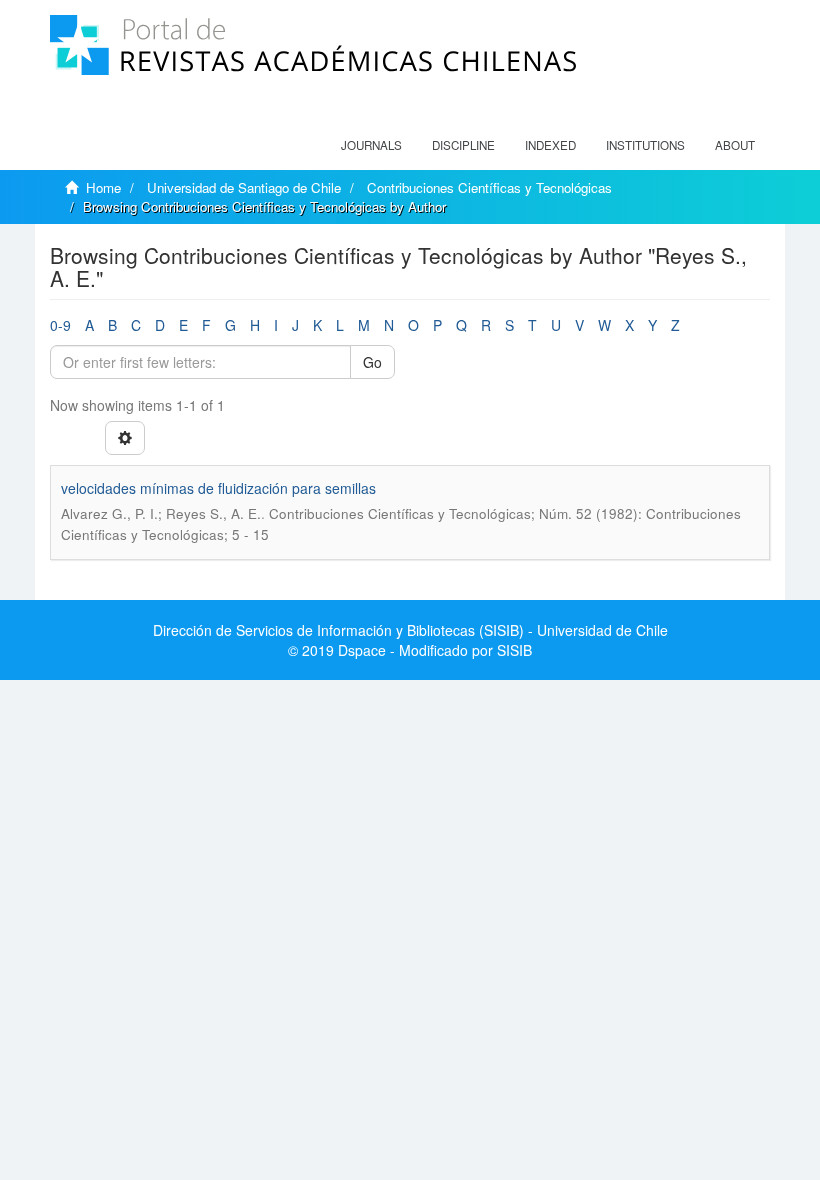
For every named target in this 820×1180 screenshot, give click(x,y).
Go (372, 362)
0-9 (60, 325)
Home (103, 187)
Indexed (550, 145)
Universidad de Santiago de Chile (244, 187)
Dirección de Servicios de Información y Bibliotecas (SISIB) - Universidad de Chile (410, 630)
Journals (371, 145)
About (735, 145)
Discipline (463, 145)
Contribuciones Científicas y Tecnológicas (489, 187)
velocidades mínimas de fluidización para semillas (218, 488)
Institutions (645, 145)
